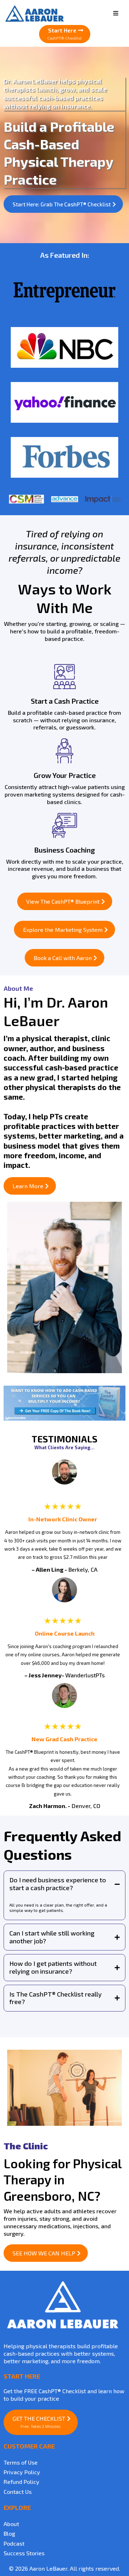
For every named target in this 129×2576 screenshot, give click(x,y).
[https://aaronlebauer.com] (63, 2305)
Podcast (14, 2543)
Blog (9, 2533)
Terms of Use (21, 2462)
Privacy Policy (22, 2472)
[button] (116, 13)
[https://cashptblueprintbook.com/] (64, 1403)
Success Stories (24, 2553)
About (11, 2524)
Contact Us (18, 2492)
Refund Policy (21, 2482)
